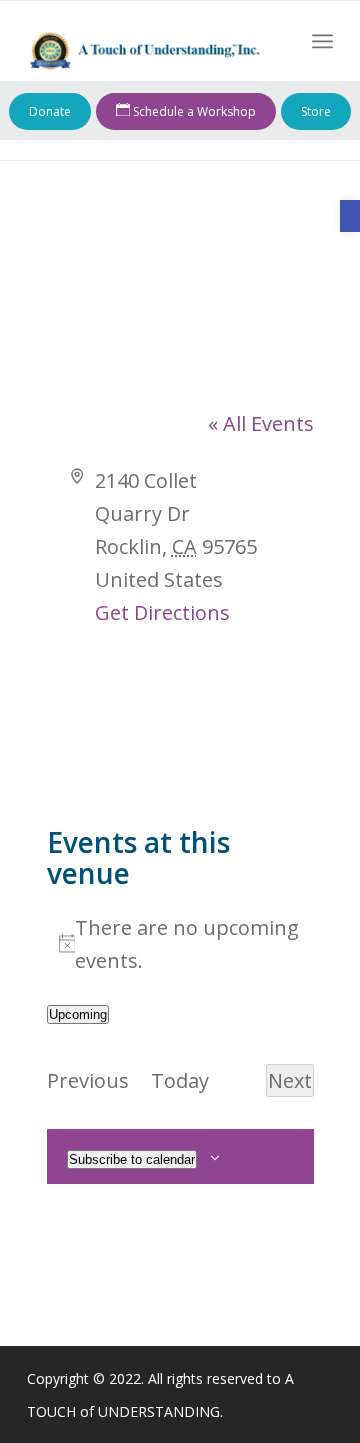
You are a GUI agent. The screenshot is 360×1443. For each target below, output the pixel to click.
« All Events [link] (261, 423)
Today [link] (180, 1080)
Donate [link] (50, 111)
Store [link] (316, 111)
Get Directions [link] (162, 612)
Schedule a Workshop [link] (193, 111)
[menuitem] (322, 41)
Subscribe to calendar (132, 1159)
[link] (350, 216)
